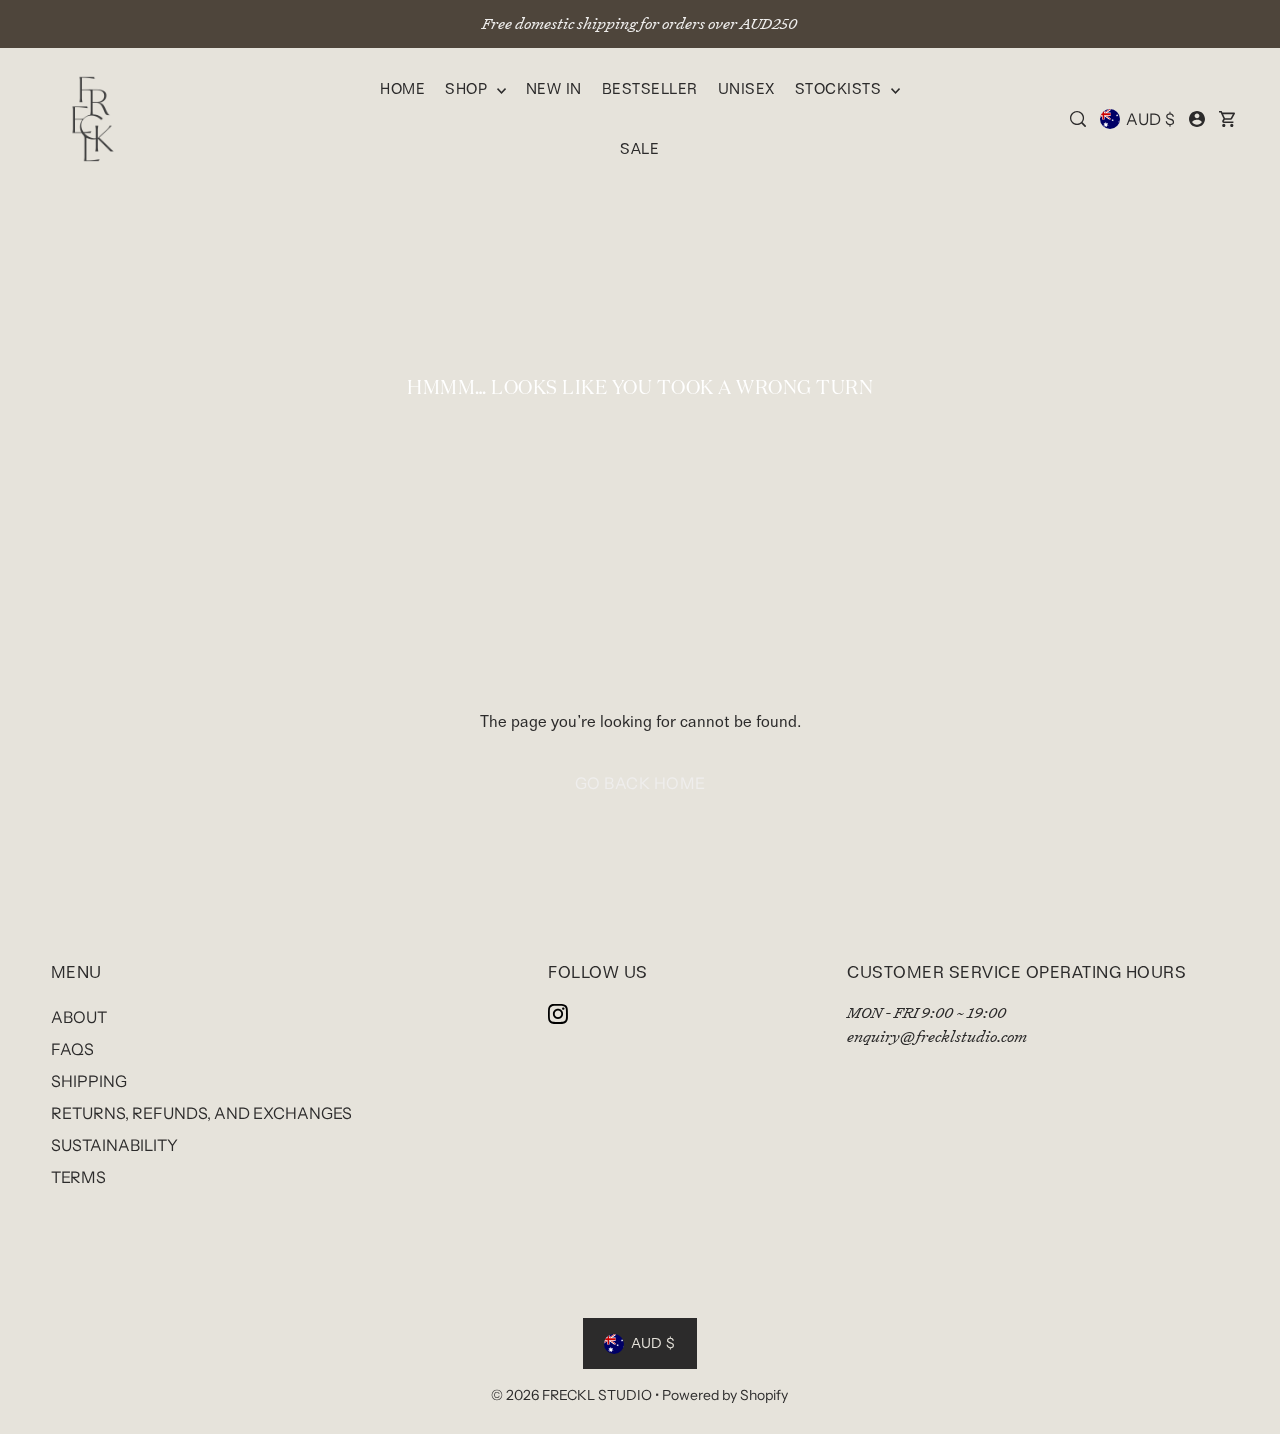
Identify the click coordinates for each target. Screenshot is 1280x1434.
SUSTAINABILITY (114, 1145)
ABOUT (79, 1017)
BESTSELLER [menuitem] (650, 88)
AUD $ (1151, 119)
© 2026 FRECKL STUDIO (573, 1395)
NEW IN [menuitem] (554, 88)
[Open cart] (1227, 119)
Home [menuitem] (402, 88)
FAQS (72, 1049)
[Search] (1078, 119)
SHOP (468, 88)
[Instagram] (558, 1013)
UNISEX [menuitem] (746, 88)
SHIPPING (89, 1081)
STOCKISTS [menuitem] (840, 88)
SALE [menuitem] (639, 148)
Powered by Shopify (725, 1395)
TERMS (78, 1177)
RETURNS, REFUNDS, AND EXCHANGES (201, 1113)
